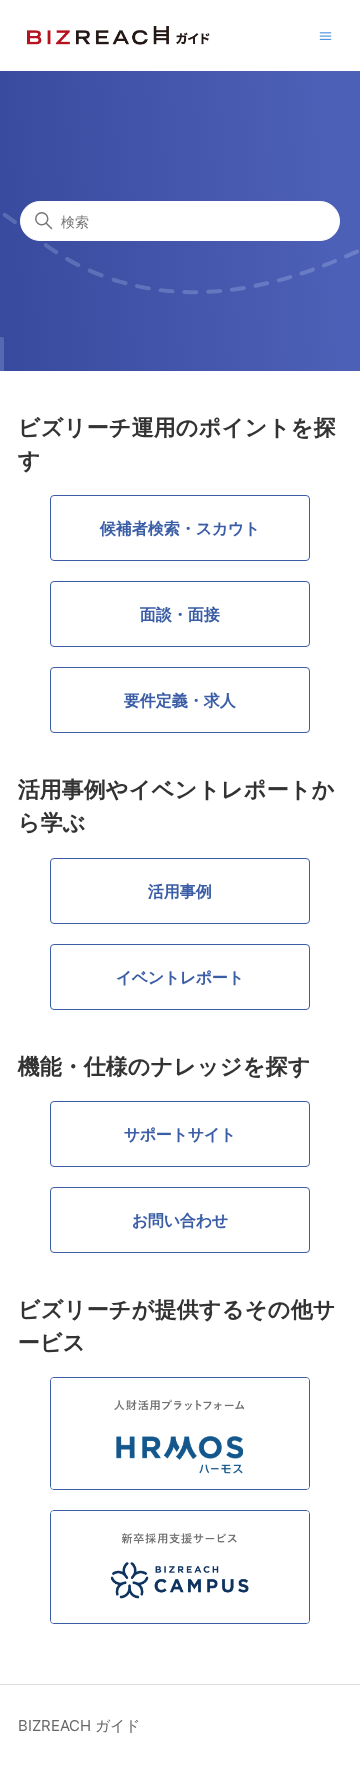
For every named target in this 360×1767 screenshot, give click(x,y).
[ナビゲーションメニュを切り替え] (325, 34)
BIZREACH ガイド (79, 1725)
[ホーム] (118, 35)
